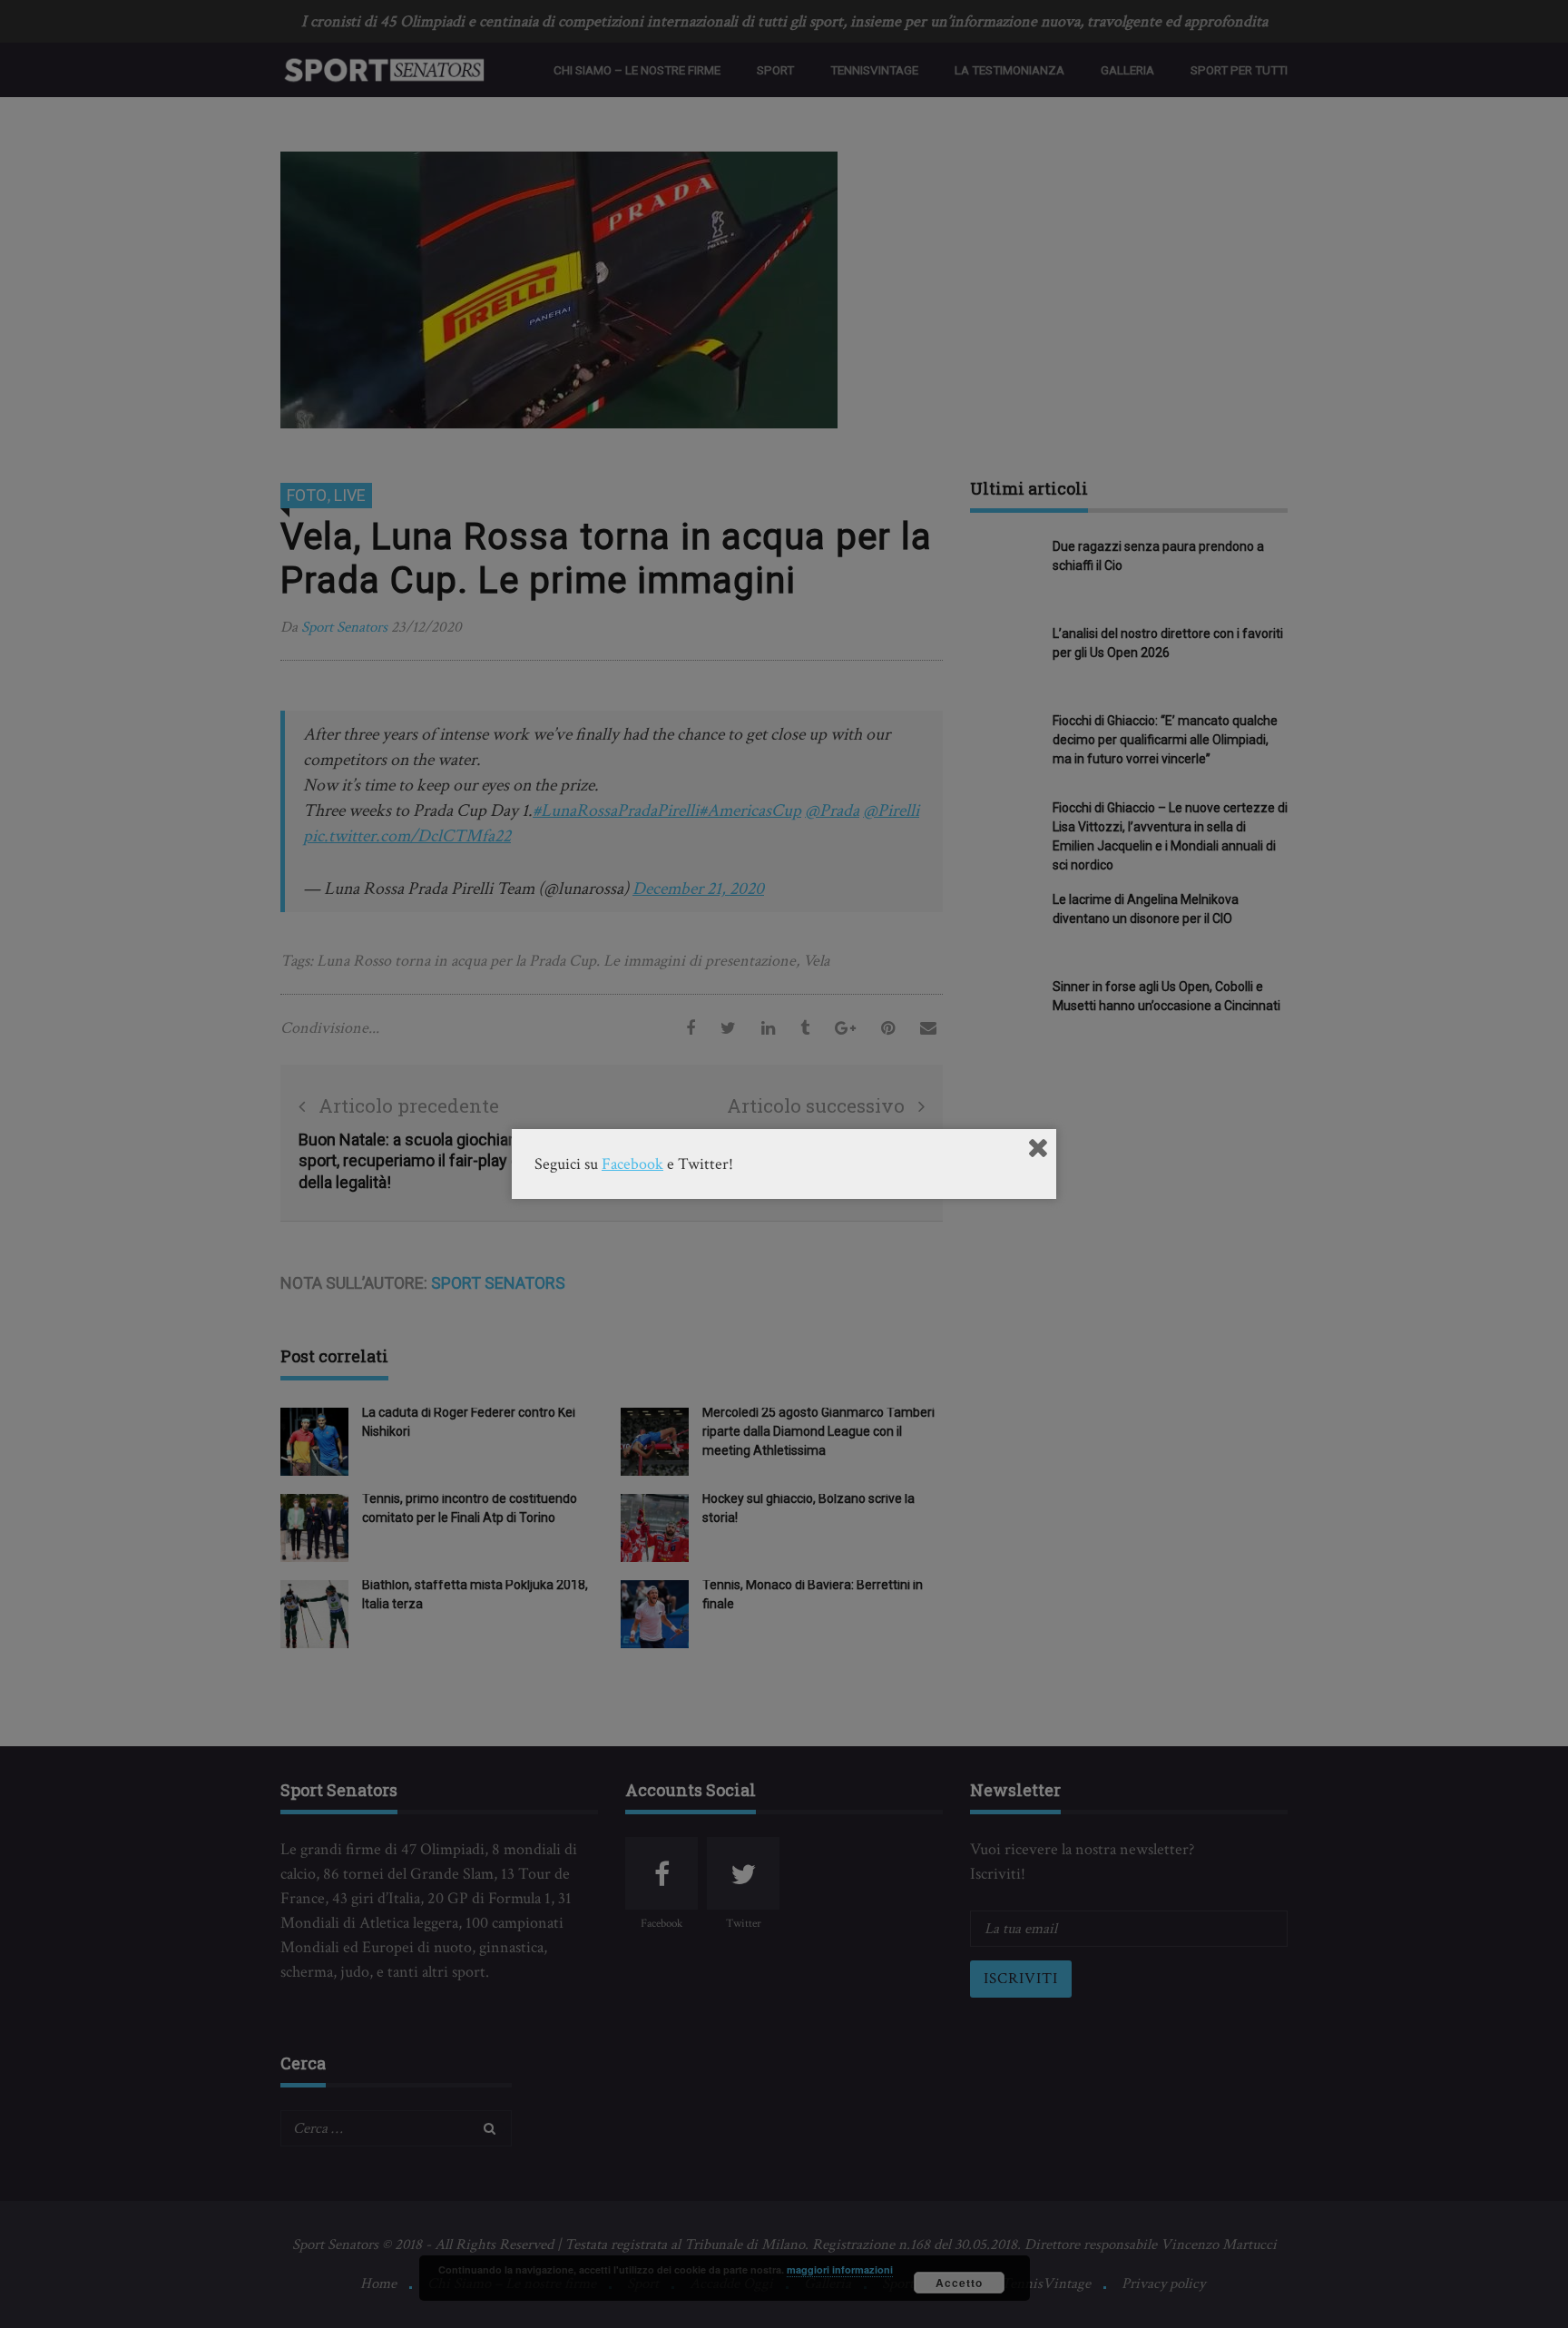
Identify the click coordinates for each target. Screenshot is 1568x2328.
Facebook (632, 1164)
